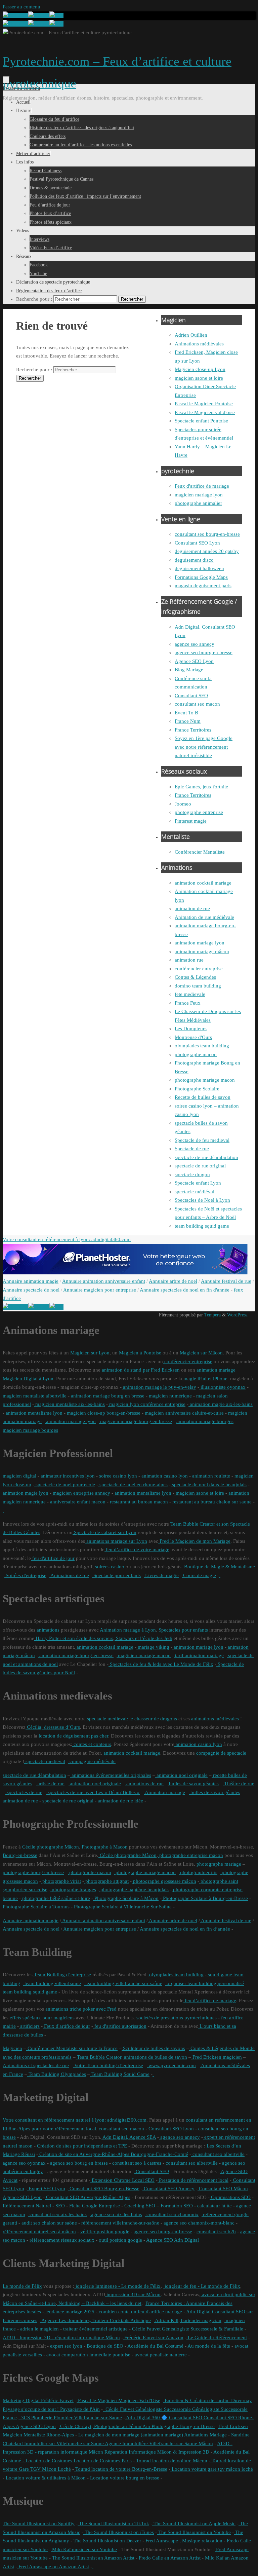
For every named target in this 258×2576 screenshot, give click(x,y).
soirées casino (109, 1567)
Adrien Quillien (191, 335)
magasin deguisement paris (203, 586)
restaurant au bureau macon (138, 1502)
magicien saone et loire (199, 378)
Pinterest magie (191, 821)
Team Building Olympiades (57, 2074)
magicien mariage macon (144, 1655)
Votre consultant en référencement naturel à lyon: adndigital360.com (75, 2120)
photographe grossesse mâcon (164, 1881)
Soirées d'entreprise (25, 1575)
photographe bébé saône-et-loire (55, 1898)
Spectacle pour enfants (116, 1575)
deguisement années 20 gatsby (207, 551)
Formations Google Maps (201, 577)
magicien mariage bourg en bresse (135, 1421)
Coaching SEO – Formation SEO (159, 2206)
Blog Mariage (189, 670)
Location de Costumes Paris (102, 2461)
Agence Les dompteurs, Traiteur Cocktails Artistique (96, 2320)
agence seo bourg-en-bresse (163, 2232)
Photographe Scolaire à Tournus (36, 1907)
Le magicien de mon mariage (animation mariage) (130, 2435)
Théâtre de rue (239, 1784)
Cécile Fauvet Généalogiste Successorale (147, 2409)
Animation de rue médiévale (204, 917)
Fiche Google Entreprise (95, 2206)
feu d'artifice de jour (53, 1558)
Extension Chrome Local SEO (122, 2180)
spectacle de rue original (200, 1166)
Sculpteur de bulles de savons (153, 2048)
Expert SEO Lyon (46, 2189)
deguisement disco (194, 560)
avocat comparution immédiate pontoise (88, 2355)
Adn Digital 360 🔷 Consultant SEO (164, 2418)
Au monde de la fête (208, 2346)
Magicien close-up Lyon (200, 369)
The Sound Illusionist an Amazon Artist (93, 2558)
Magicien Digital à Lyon (28, 1379)
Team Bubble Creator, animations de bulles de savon (131, 2057)
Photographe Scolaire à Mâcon (126, 1898)
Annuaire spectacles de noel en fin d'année (185, 1290)
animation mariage (215, 1370)
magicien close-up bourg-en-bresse (103, 1413)
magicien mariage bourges (30, 1430)
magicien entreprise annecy (81, 1493)
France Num (188, 721)
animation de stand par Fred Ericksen (140, 1370)
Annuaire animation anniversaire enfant (104, 1281)
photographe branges (73, 1890)
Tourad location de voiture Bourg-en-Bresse (121, 2469)
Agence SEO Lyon (194, 661)
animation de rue (192, 908)
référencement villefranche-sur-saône (120, 2223)
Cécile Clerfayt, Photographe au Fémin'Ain (104, 2426)
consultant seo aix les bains (57, 2214)
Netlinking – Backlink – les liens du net (99, 2303)
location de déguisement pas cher (73, 1736)
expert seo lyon (66, 2346)
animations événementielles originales (111, 1775)
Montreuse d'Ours (193, 1037)
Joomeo (183, 804)
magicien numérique (170, 1396)
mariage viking (153, 1647)
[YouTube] (15, 15)
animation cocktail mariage (203, 883)
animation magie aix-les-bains (221, 1404)
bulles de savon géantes (193, 1784)
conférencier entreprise (199, 969)
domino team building (198, 986)
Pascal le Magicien (97, 2400)
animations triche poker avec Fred (80, 2009)
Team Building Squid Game (120, 2074)
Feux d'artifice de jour (66, 2026)
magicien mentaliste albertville (35, 1396)
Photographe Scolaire (197, 1089)
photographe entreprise (199, 812)
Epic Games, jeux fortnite (201, 787)
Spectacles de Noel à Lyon (202, 1200)
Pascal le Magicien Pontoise (204, 404)
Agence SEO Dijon (35, 2426)
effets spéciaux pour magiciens (41, 2018)
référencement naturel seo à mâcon (39, 2232)
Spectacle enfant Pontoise (201, 421)
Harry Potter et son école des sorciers (74, 1638)
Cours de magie (199, 1575)
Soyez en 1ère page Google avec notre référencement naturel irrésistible (204, 747)
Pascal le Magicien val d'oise (205, 412)
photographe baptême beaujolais (134, 1890)
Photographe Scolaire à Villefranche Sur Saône (122, 1907)
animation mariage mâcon (202, 951)
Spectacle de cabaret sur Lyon (104, 1532)
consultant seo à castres (136, 2163)
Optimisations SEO (230, 2197)
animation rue (189, 960)
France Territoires (193, 730)
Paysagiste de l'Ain (79, 2409)
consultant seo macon (197, 704)
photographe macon (196, 1054)
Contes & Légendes (195, 977)
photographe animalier (198, 503)
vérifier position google (105, 2232)
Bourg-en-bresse (20, 1855)
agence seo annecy (195, 644)
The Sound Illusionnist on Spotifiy (39, 2524)
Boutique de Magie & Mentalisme (219, 1567)
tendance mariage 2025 (69, 2312)
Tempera (212, 1315)
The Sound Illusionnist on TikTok (113, 2524)
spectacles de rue (24, 1792)
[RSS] (56, 15)
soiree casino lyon (117, 1476)
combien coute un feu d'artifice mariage (140, 2312)
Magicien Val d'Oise (139, 2400)
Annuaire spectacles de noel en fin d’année (184, 1929)
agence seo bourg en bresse (204, 652)
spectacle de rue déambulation (206, 1157)
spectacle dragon (192, 1174)
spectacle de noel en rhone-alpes (133, 1485)
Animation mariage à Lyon (127, 1630)
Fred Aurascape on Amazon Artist (53, 2567)
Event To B (186, 713)
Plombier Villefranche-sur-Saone (87, 2418)
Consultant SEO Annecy (168, 2189)
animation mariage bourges (205, 1421)
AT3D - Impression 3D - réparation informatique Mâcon (61, 2338)
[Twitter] (39, 15)
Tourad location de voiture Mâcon (172, 2461)
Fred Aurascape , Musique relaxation (183, 2541)
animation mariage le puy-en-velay (159, 1387)
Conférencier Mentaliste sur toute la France (72, 2048)
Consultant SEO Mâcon (223, 2189)
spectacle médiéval (195, 1192)
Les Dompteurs (191, 1029)
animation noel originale (181, 1775)
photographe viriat (61, 1881)
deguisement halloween (199, 568)
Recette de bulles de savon (203, 1097)
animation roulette (210, 1476)
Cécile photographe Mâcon (50, 1847)
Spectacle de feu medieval (202, 1140)
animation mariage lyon (200, 943)
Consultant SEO (191, 696)
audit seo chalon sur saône (49, 2223)
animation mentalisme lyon (33, 1413)
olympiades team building (202, 1046)
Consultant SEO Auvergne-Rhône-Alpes (88, 2197)
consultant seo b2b (216, 2232)
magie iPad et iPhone (205, 1379)
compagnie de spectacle (221, 1753)
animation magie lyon (26, 1493)
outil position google (120, 2240)
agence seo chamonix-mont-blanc (198, 2223)
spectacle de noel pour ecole (65, 1485)
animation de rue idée (120, 1801)
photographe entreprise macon (190, 1855)
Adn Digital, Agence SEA (129, 2137)
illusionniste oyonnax (222, 1387)
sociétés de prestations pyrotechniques (176, 2018)
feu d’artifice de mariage (210, 2001)
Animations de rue (69, 1575)
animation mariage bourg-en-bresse (76, 1655)
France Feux (188, 1003)
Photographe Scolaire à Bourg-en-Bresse (205, 1898)
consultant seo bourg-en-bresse (207, 534)
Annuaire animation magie (31, 1281)
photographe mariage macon (205, 1080)
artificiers (29, 2026)
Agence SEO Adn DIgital (173, 2240)
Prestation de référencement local (193, 2180)
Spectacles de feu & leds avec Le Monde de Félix (161, 1664)
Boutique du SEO (104, 2346)
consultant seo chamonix (172, 2214)
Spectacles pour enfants (183, 1630)
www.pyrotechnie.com (171, 2065)
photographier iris (198, 1872)
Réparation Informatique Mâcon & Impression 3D (156, 2452)
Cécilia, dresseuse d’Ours (53, 1727)
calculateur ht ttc (214, 2206)
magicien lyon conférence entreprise (147, 1404)
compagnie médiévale (92, 1761)
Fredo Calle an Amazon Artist (169, 2558)
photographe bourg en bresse (33, 1872)
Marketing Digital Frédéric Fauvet (38, 2400)
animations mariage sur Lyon (116, 1541)
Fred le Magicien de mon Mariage (194, 1541)
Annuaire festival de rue (226, 1281)
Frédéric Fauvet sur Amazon (153, 2338)
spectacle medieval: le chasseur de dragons (131, 1719)
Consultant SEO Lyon (197, 543)
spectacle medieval (45, 1761)
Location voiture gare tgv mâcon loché (212, 2469)
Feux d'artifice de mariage (202, 486)
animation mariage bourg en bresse (107, 1396)
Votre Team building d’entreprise (108, 2065)
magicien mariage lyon (199, 495)
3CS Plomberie (35, 2418)
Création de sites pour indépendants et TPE (81, 2146)
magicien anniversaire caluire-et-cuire (184, 1413)
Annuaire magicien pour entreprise (100, 1290)
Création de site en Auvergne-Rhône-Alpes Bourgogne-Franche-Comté (113, 2154)
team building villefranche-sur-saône (123, 1983)
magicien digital (19, 1476)
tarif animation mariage (199, 1655)
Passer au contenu (21, 7)
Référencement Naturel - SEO (34, 2206)
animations (47, 1630)
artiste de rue (50, 1784)
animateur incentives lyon (67, 1476)
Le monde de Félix (22, 2286)
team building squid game (202, 1226)
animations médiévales (214, 1719)
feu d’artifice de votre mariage (137, 1550)
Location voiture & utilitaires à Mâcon (45, 2478)
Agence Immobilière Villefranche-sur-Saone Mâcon (158, 2443)
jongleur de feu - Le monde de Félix (202, 2286)
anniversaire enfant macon (77, 1502)
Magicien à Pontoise (139, 1353)
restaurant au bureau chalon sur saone (211, 1502)
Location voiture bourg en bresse (124, 2478)
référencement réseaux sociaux (62, 2240)
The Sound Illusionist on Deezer (107, 2541)
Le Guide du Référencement (217, 2338)
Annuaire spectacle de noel (31, 1290)
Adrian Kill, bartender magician (188, 2320)
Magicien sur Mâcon (201, 1353)
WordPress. (238, 1315)
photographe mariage (218, 1864)
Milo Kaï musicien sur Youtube (84, 2549)
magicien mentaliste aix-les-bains (69, 1404)
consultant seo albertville (218, 2154)
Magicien (12, 2048)
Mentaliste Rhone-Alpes (48, 2435)
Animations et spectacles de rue (36, 2065)
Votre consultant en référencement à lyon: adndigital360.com (67, 1239)
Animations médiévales (199, 344)
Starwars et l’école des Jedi (143, 1638)
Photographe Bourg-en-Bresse (182, 2426)
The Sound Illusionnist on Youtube (194, 2532)
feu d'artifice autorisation (120, 2026)
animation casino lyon (164, 1476)
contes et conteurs (92, 1744)
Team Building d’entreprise (62, 1975)
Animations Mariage (205, 2435)
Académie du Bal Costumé (155, 2346)
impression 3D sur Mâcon (133, 2294)
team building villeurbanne (52, 1983)
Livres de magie (161, 1575)
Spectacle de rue (192, 1149)
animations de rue (144, 1784)
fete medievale (190, 994)
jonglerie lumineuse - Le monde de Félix (117, 2286)
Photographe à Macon (104, 1847)
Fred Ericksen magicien (217, 2057)
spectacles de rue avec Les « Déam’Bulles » (93, 1792)
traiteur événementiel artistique (95, 2329)
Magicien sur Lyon (89, 1353)
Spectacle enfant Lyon (198, 1183)
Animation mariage (164, 1792)
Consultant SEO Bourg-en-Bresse (104, 2189)
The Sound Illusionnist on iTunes (119, 2532)
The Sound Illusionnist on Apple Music (194, 2524)
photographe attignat (106, 1881)
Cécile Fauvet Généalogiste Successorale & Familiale (187, 2329)
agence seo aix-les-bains (116, 2214)
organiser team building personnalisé (205, 1983)
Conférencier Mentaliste (200, 852)
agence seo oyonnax (24, 2163)
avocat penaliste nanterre (161, 2355)
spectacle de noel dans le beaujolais (209, 1485)
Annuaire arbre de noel (173, 1281)
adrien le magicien (39, 2329)
